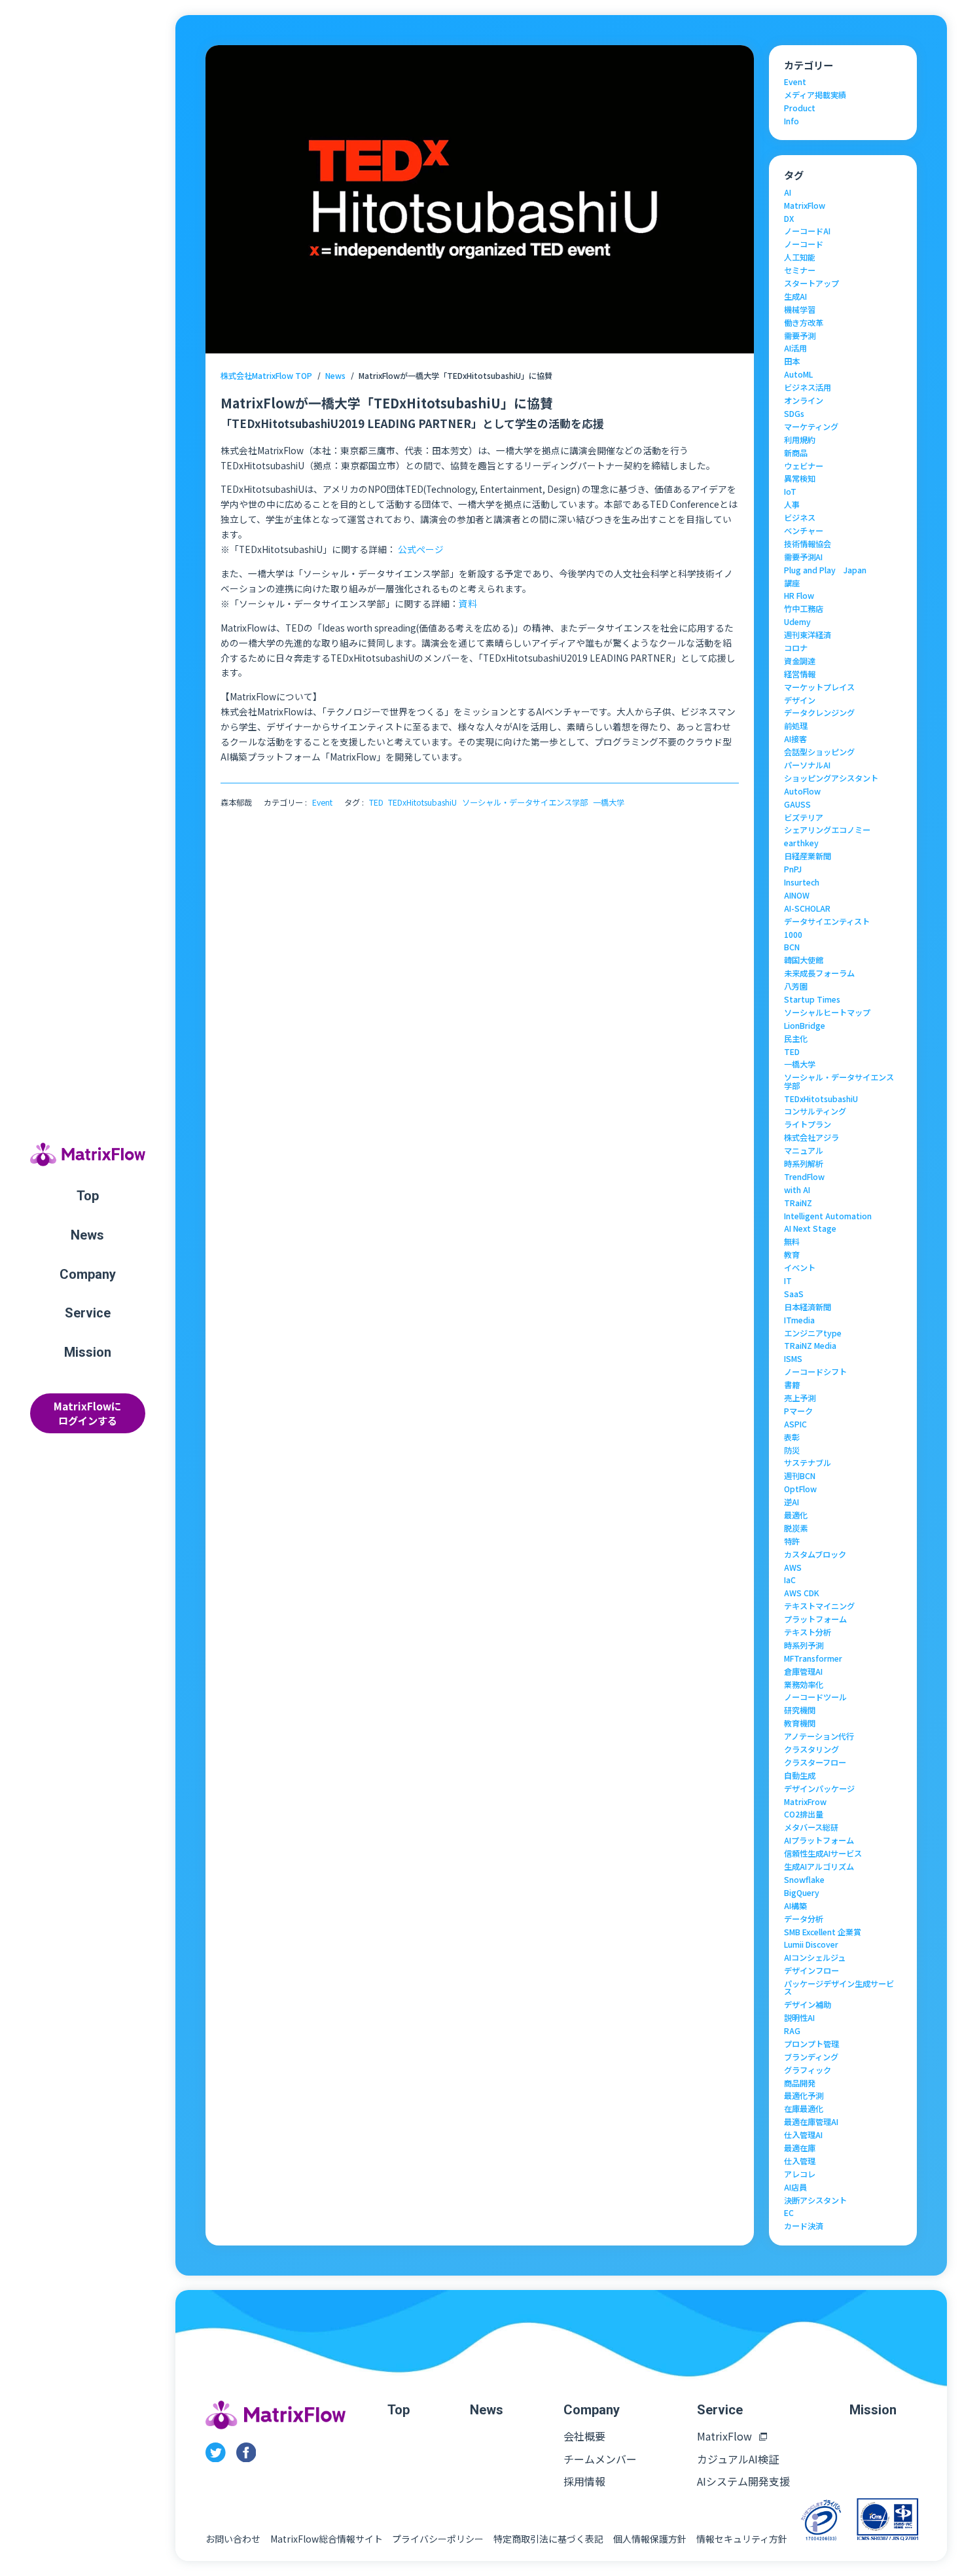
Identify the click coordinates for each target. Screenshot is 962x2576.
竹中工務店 (804, 609)
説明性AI (799, 2018)
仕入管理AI (803, 2135)
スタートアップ (811, 283)
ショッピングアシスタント (831, 778)
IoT (790, 492)
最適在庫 (800, 2148)
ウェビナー (804, 466)
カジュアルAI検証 (738, 2459)
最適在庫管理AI (811, 2122)
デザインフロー (811, 1971)
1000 (793, 935)
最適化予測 (804, 2096)
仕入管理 (800, 2161)
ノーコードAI (807, 231)
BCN (792, 947)
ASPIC (795, 1424)
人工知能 (800, 257)
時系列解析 (804, 1164)
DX (789, 219)
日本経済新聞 (808, 1307)
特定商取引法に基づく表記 (548, 2539)
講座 (792, 583)
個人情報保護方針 (650, 2539)
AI (788, 192)
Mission (88, 1352)
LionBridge (805, 1026)
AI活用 (795, 348)
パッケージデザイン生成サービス (839, 1988)
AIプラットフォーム (819, 1840)
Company (88, 1274)
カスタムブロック (815, 1554)
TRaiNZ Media (810, 1346)
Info (792, 121)
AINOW (797, 895)
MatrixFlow (805, 206)
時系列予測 (804, 1645)
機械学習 (800, 310)
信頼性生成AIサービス (823, 1853)
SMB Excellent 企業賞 (823, 1932)
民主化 (796, 1039)
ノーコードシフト (815, 1372)
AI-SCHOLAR (807, 908)
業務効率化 (804, 1685)
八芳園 (796, 986)
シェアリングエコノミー (827, 830)
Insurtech (802, 882)
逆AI (792, 1502)
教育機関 (800, 1723)
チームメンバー (600, 2459)
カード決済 (804, 2226)
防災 (792, 1450)
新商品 (796, 453)
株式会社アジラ (811, 1137)
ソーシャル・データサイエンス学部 (525, 802)
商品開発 (800, 2083)
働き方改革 (804, 323)
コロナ (796, 648)
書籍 (792, 1385)
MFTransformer (813, 1658)
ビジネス (800, 518)
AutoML (798, 374)
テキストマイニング (819, 1606)
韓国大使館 (804, 960)
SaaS (794, 1294)
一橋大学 (609, 802)
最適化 (796, 1515)
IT (788, 1281)
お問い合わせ (233, 2539)
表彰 (792, 1437)
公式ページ (421, 549)
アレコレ (800, 2174)
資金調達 (800, 661)
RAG (792, 2031)
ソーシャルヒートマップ (827, 1012)
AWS (793, 1567)
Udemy (797, 622)
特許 (792, 1541)
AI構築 (795, 1906)
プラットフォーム (815, 1619)
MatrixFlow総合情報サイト (327, 2539)
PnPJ (793, 869)
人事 (792, 505)
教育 (792, 1255)
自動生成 (800, 1776)
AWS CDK (802, 1593)
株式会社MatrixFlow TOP (266, 376)
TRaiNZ (798, 1203)
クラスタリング (811, 1749)
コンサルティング (815, 1111)
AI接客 (795, 739)
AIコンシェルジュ (815, 1958)
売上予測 (800, 1398)
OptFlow (800, 1489)
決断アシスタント (815, 2200)
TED (376, 802)
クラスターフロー (815, 1762)
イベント (800, 1268)
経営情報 (800, 674)
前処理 (796, 726)
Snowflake (804, 1880)
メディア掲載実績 (815, 95)
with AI (797, 1190)
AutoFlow (802, 791)
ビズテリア (804, 817)
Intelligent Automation (828, 1216)
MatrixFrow (805, 1802)
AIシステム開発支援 (743, 2481)
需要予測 (800, 336)
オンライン (804, 401)
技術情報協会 (808, 544)
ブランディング (811, 2057)
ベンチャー (804, 531)
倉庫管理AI (803, 1672)
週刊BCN (800, 1476)
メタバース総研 (811, 1827)
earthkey (801, 843)
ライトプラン (808, 1124)
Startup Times (812, 999)
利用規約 (800, 440)
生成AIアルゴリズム (819, 1867)
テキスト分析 (808, 1632)
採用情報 (584, 2481)
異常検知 (800, 478)
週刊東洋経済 (808, 635)
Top (88, 1196)
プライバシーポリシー (438, 2539)
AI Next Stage (810, 1228)
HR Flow (799, 596)
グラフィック (808, 2070)
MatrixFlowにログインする (87, 1413)
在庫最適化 (804, 2109)
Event (322, 802)
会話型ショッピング (819, 752)
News (87, 1235)
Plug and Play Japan (825, 570)
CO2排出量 (804, 1814)
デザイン (800, 700)
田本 (792, 361)
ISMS (793, 1359)
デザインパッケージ (819, 1789)
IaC (790, 1580)
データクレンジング (819, 713)
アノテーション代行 (819, 1736)
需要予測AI (803, 557)
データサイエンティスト (827, 921)
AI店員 (795, 2187)
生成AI (795, 296)
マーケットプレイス (819, 687)
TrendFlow (804, 1177)
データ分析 (804, 1919)
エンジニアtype (813, 1333)
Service (88, 1313)
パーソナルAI (807, 765)
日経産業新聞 (808, 856)
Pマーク (798, 1411)
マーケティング (811, 427)
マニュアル (804, 1151)
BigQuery (802, 1893)
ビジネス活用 (808, 387)
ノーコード (804, 244)
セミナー (800, 270)
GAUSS (797, 804)
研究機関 (800, 1710)
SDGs (794, 414)
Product (800, 108)
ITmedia (799, 1320)
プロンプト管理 (811, 2044)
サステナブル (808, 1463)
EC (789, 2213)
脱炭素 (796, 1528)
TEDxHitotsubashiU (422, 802)
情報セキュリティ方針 (742, 2539)
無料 (792, 1242)
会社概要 (584, 2436)
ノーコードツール (815, 1697)
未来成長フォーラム (819, 973)
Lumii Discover (811, 1944)
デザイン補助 (808, 2005)
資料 (468, 603)
